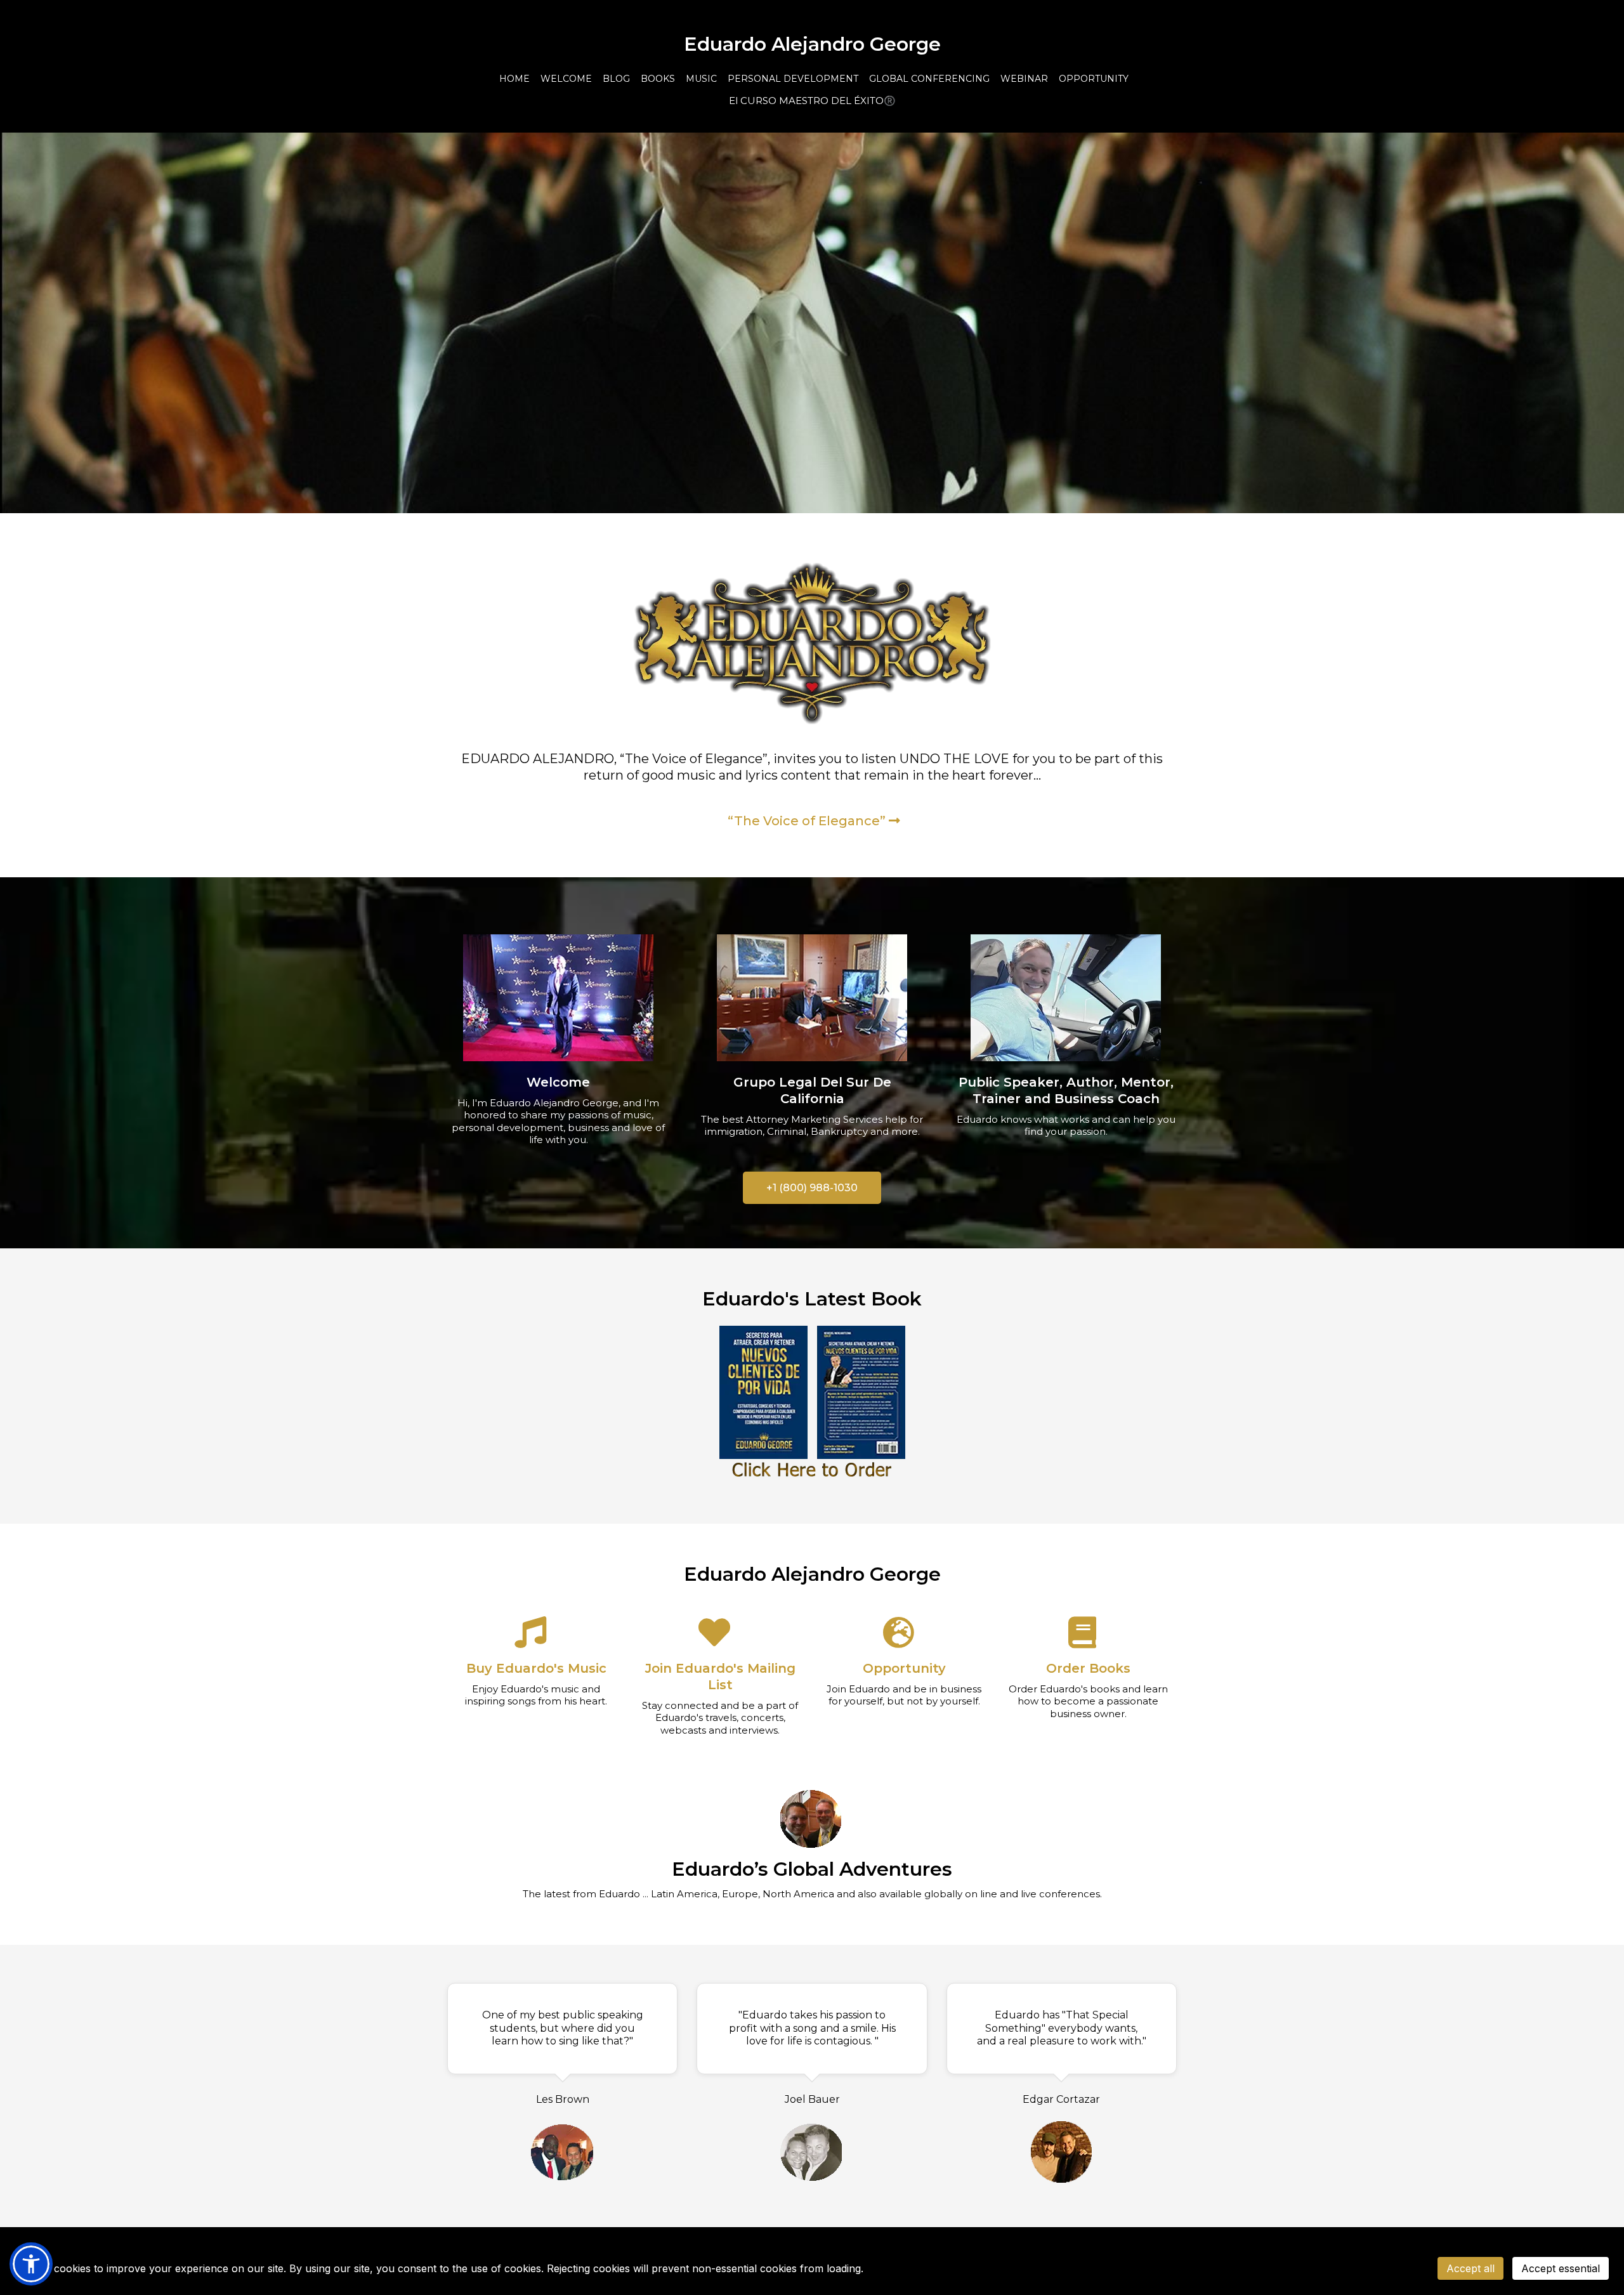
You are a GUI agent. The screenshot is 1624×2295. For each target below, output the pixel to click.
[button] (31, 2264)
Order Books (1088, 1668)
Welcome (558, 1082)
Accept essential (1561, 2268)
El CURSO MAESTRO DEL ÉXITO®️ (812, 101)
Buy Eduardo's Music (536, 1668)
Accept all (1470, 2268)
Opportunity (904, 1668)
